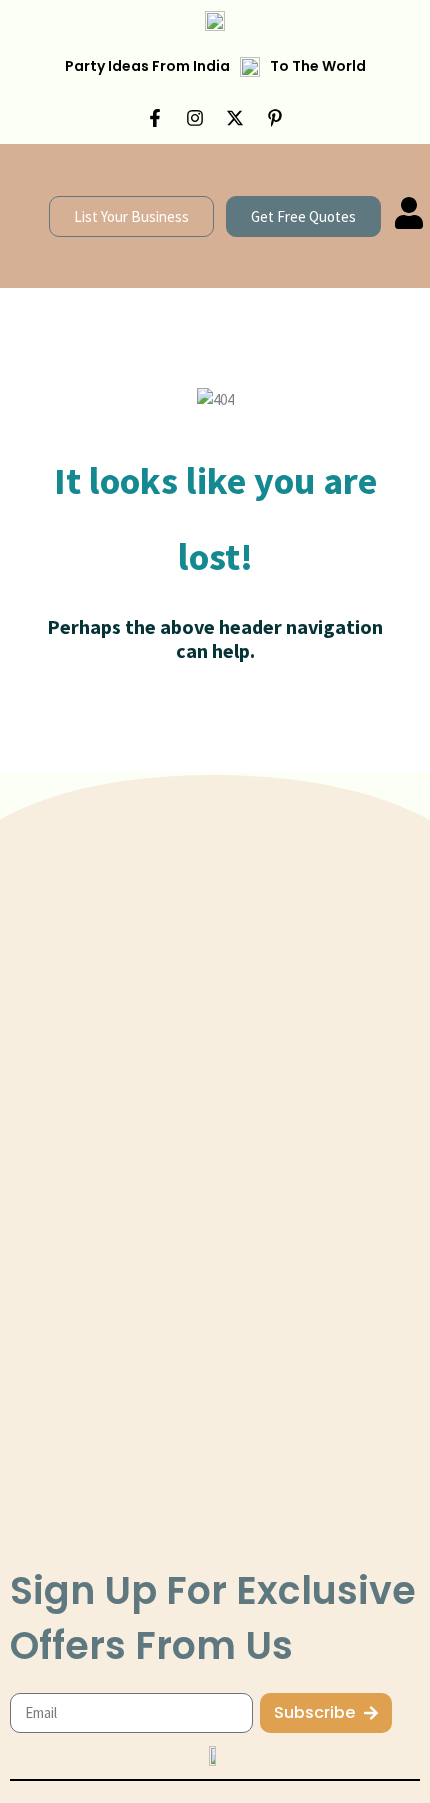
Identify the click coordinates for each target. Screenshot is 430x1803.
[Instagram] (195, 118)
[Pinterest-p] (275, 118)
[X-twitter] (235, 118)
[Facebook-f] (155, 118)
